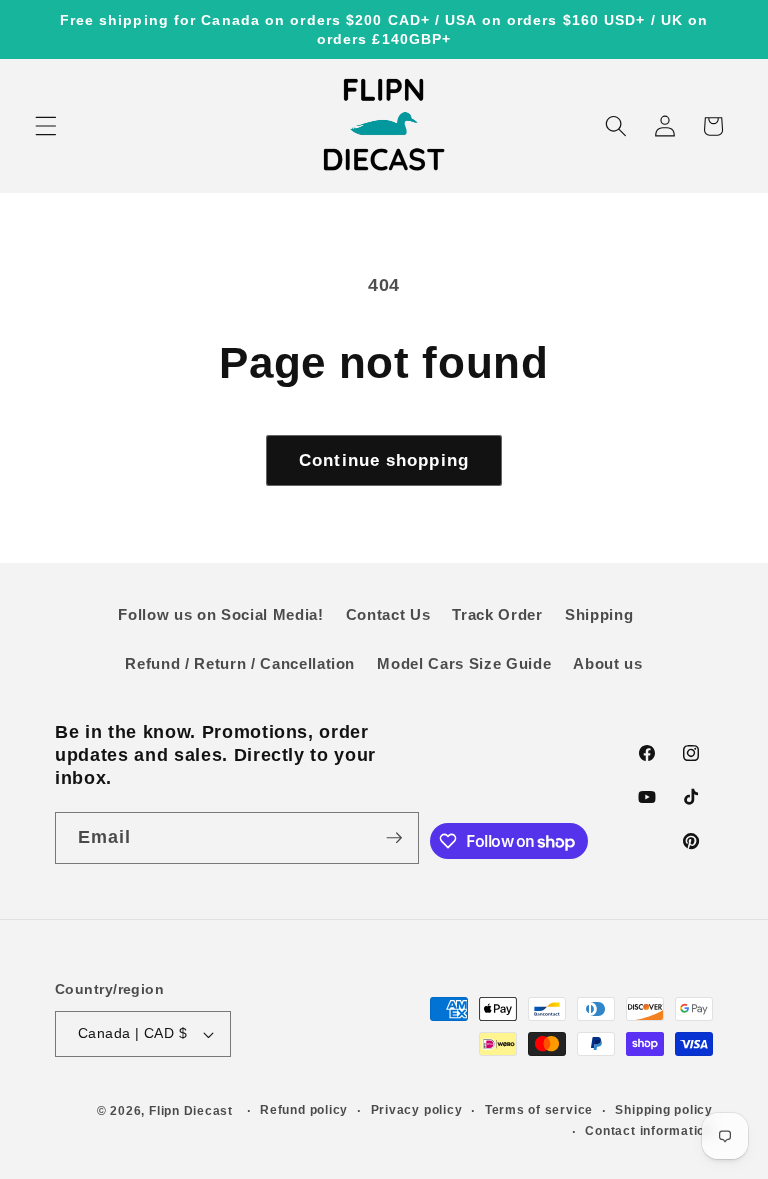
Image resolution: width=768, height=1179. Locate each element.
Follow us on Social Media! (220, 614)
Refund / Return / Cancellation (240, 663)
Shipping (599, 614)
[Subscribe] (394, 838)
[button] (46, 126)
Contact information (649, 1131)
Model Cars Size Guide (464, 663)
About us (607, 663)
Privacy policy (417, 1110)
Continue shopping (384, 460)
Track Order (497, 614)
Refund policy (304, 1110)
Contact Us (388, 614)
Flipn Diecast (191, 1111)
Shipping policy (664, 1110)
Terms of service (539, 1110)
